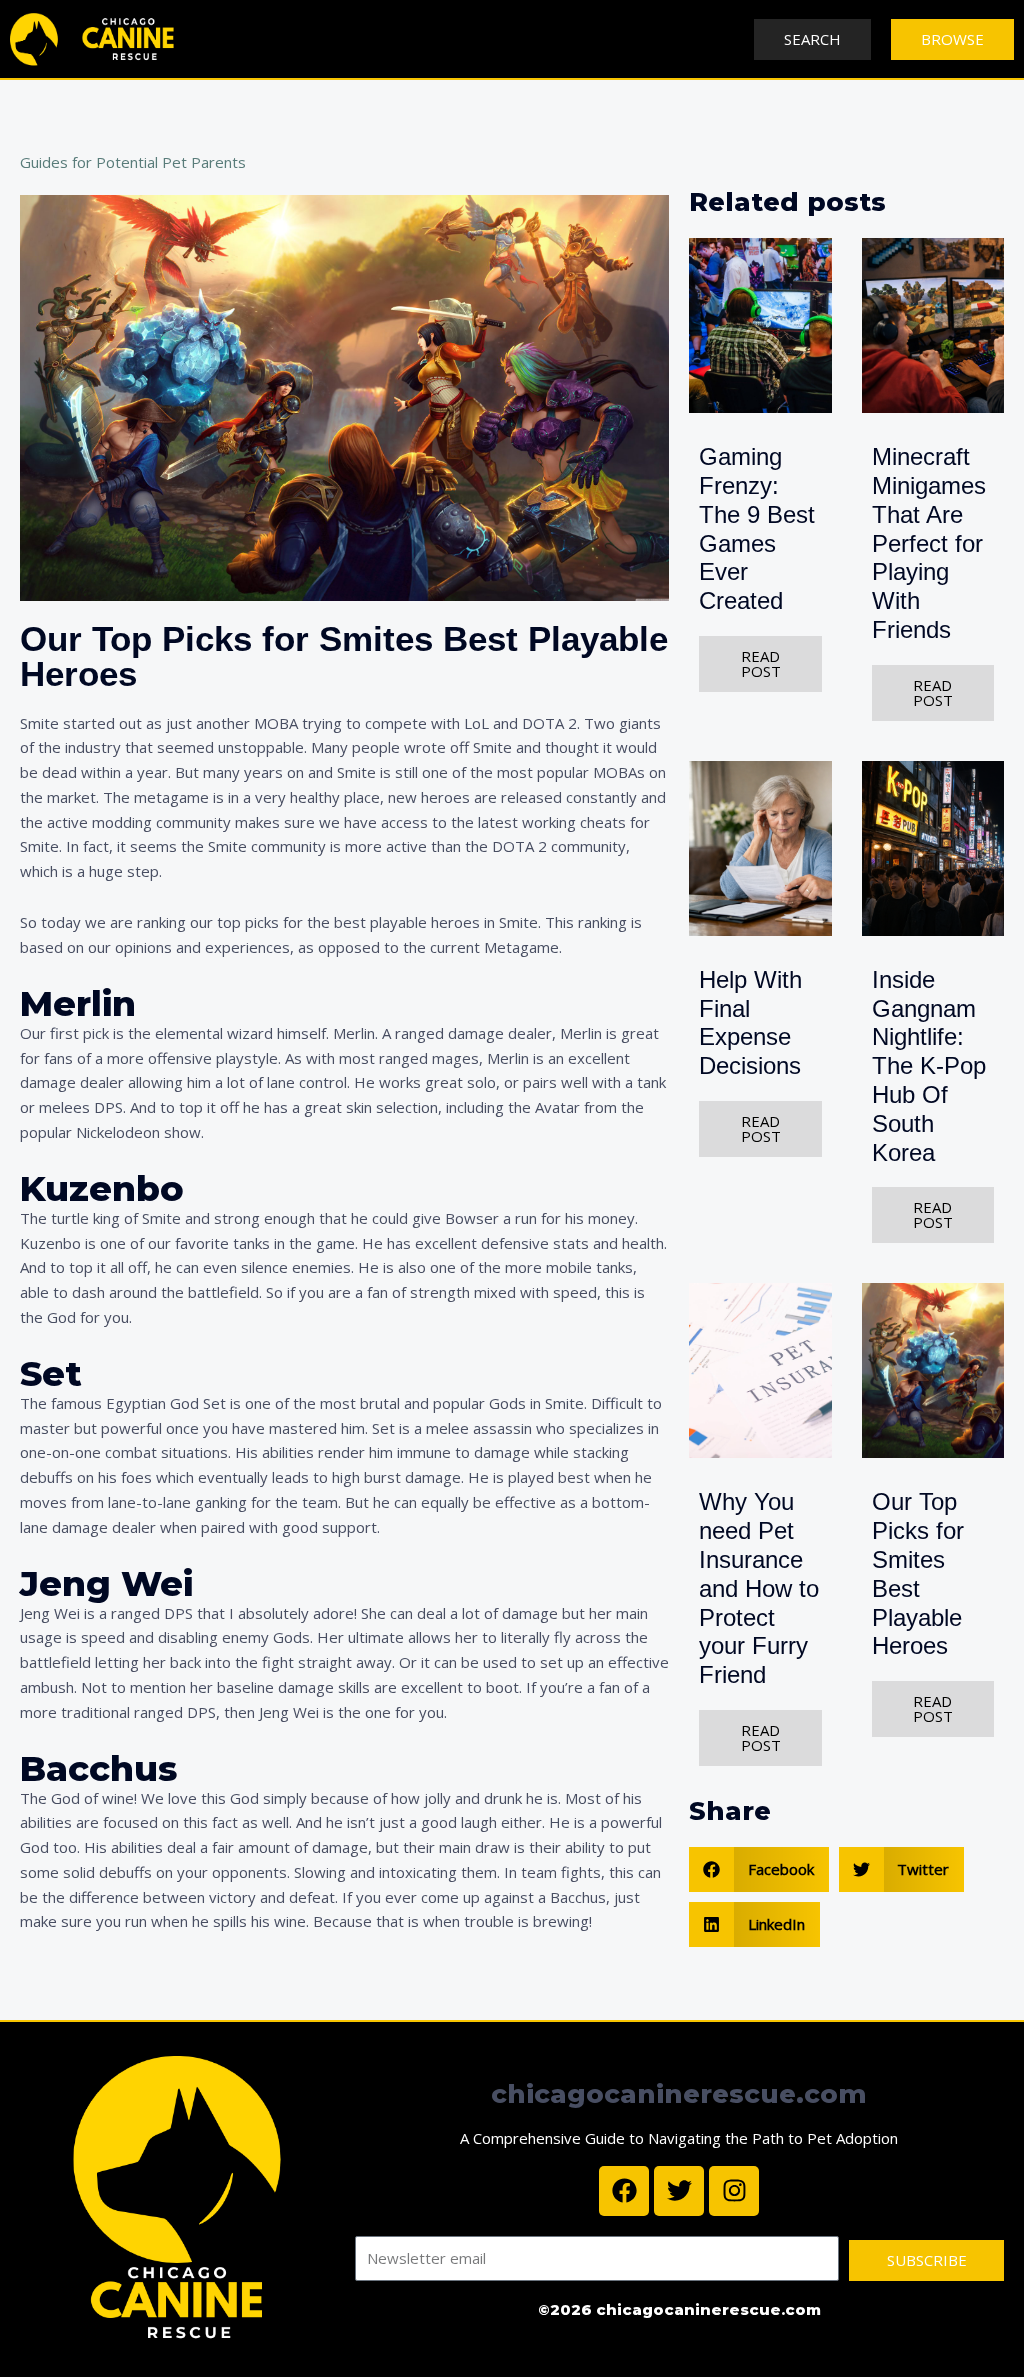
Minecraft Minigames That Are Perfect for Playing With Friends (929, 543)
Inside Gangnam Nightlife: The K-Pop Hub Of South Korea (929, 1066)
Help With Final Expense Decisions (750, 1022)
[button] (759, 1869)
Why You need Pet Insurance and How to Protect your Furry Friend (759, 1588)
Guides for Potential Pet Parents (133, 162)
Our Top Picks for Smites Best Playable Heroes (918, 1573)
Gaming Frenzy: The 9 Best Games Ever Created (757, 528)
